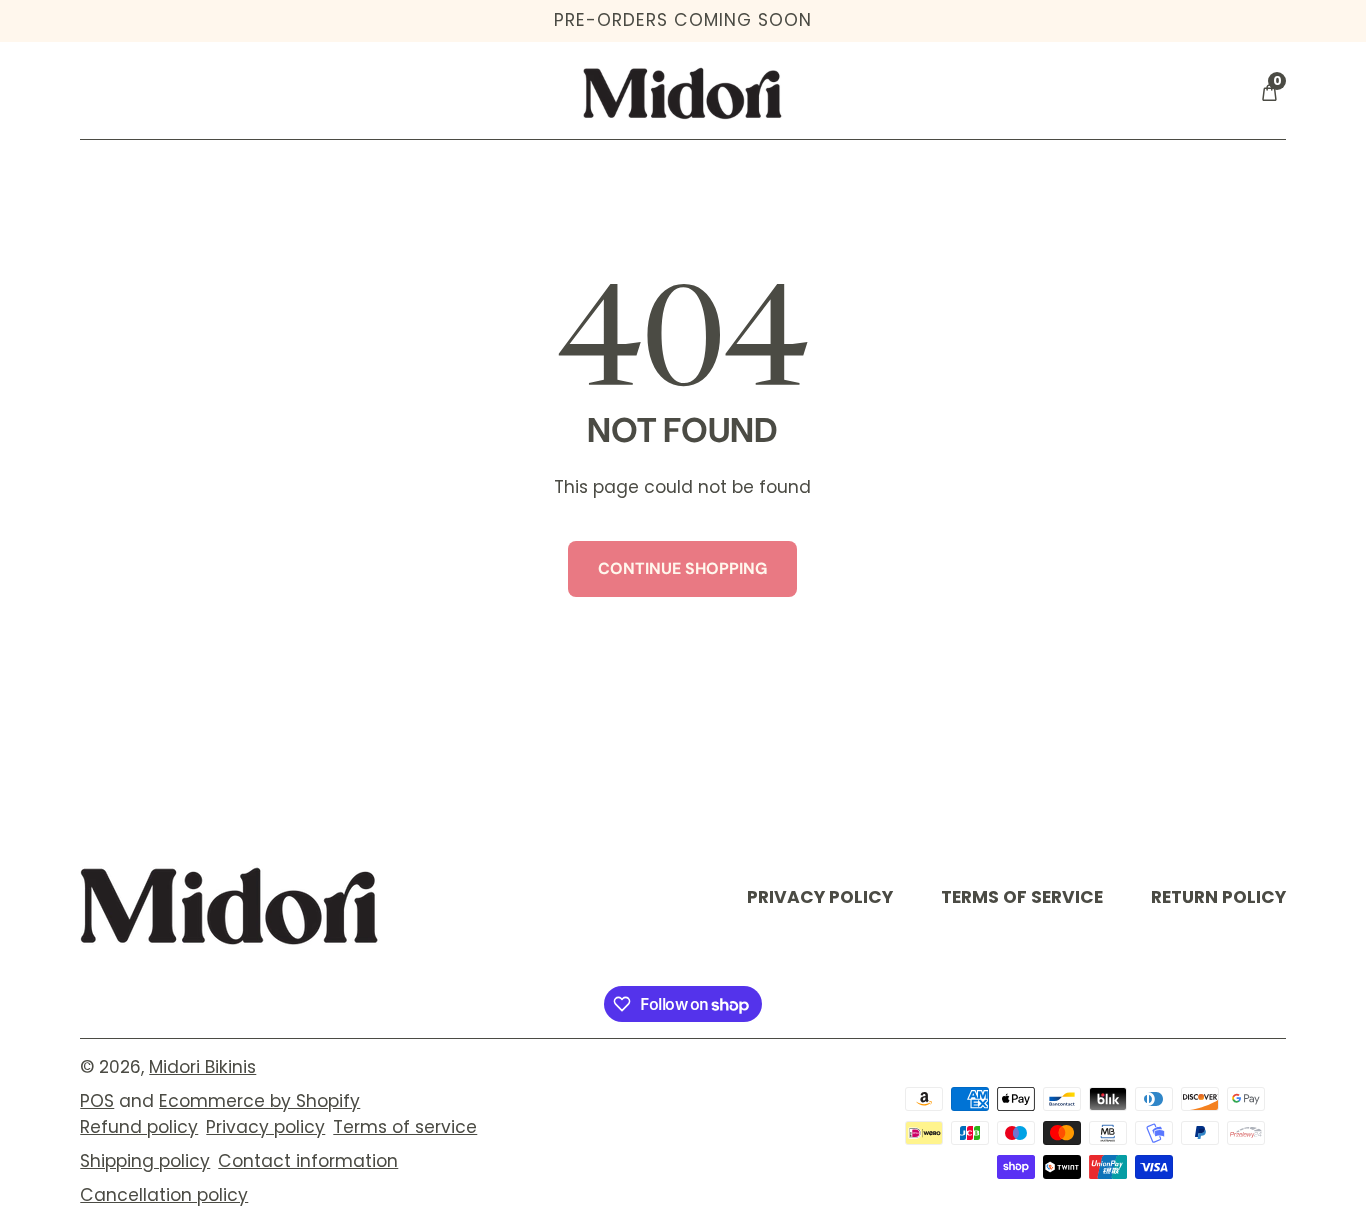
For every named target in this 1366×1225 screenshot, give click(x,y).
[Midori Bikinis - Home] (683, 93)
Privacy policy (265, 1127)
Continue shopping (682, 568)
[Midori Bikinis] (230, 905)
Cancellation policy (164, 1195)
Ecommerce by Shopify (259, 1101)
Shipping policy (145, 1161)
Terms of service (405, 1127)
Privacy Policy (820, 897)
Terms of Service (1022, 897)
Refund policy (139, 1127)
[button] (1269, 93)
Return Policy (1218, 897)
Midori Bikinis (202, 1067)
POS (97, 1101)
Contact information (308, 1161)
